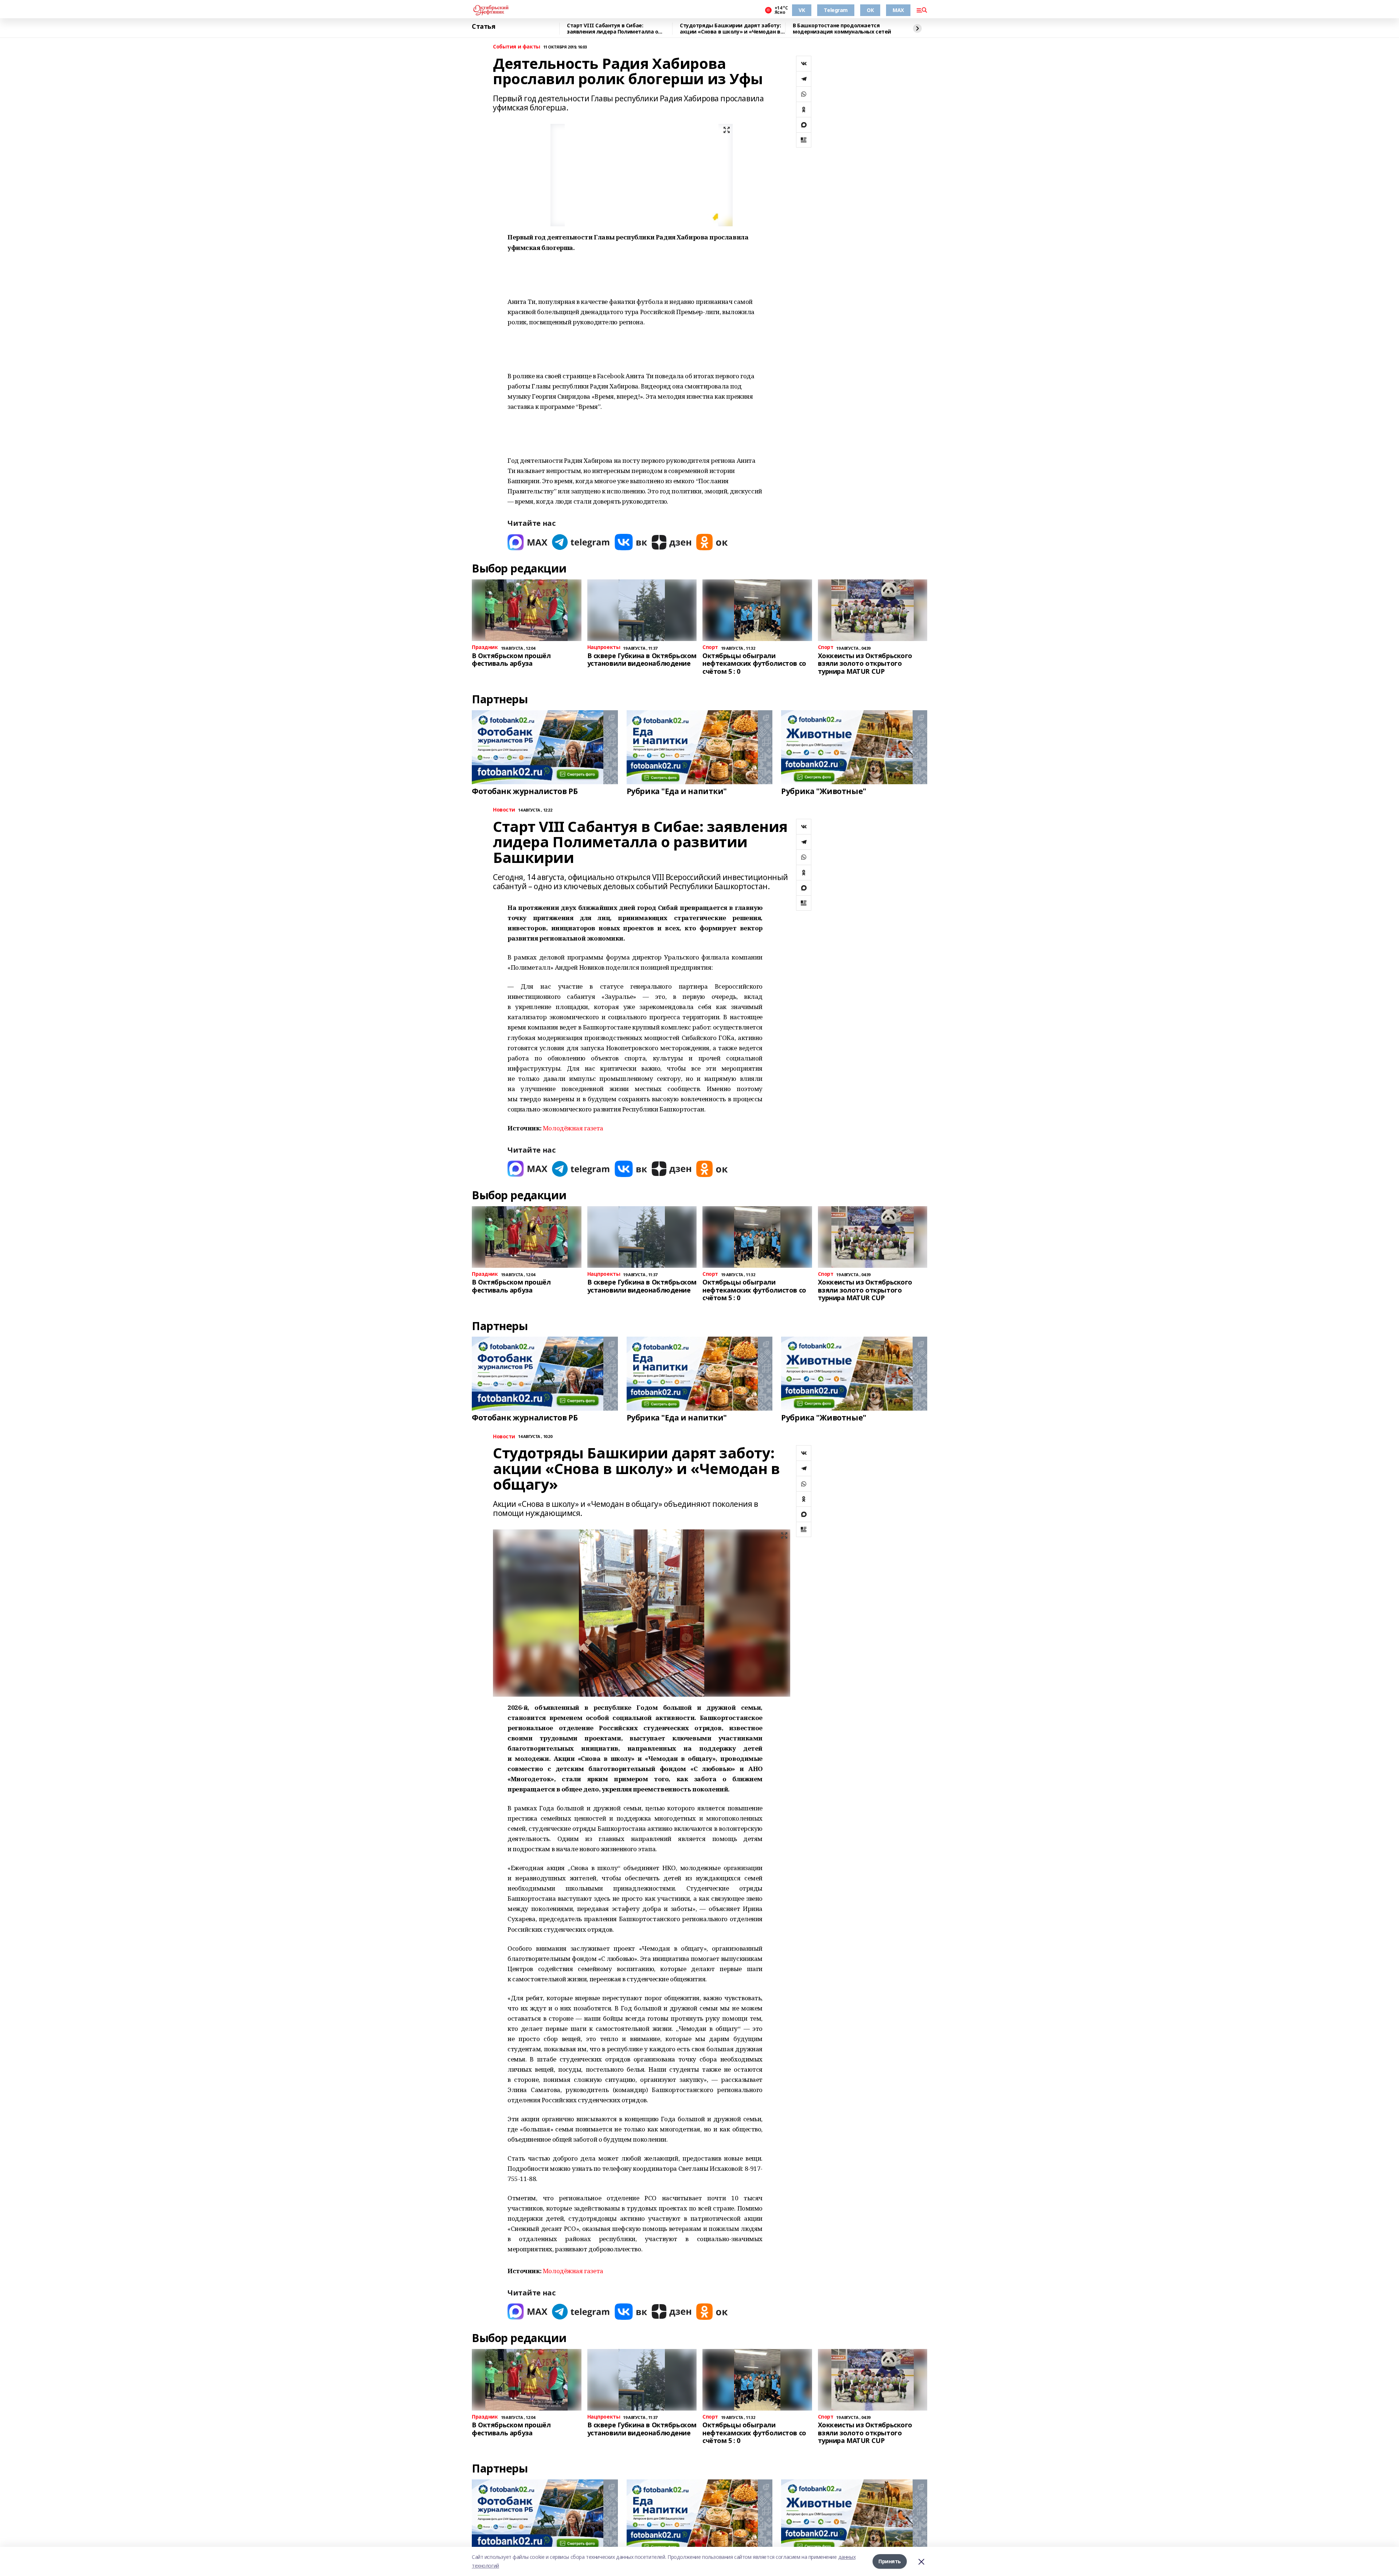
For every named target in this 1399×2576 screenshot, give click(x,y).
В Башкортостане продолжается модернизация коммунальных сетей (842, 29)
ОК (870, 10)
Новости (504, 810)
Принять (890, 2561)
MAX (898, 10)
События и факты (517, 47)
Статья (483, 27)
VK (802, 10)
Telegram (836, 10)
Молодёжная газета (573, 1128)
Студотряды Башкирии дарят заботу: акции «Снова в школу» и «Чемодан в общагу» (730, 29)
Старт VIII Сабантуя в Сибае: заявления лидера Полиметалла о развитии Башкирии (612, 29)
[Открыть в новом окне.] (528, 542)
